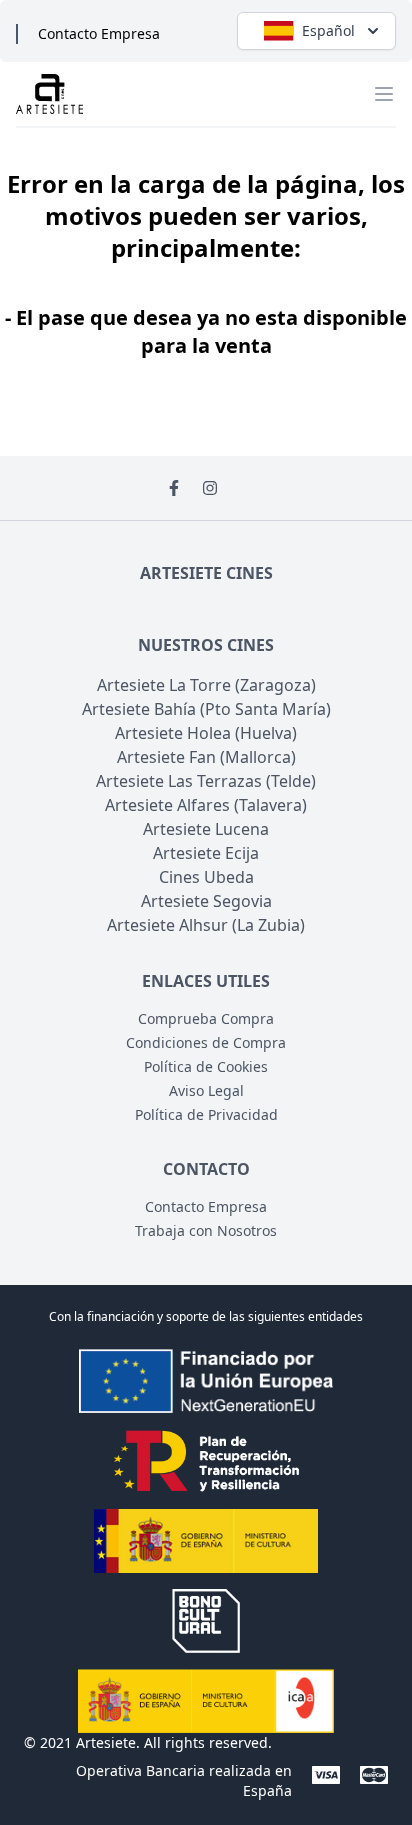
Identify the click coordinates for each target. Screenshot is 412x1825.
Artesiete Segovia (206, 901)
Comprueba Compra (206, 1018)
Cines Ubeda (206, 877)
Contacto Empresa (99, 33)
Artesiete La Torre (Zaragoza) (206, 685)
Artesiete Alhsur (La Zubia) (206, 925)
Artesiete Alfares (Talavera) (206, 805)
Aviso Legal (206, 1090)
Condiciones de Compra (206, 1042)
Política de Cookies (206, 1066)
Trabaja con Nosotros (206, 1230)
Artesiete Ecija (206, 853)
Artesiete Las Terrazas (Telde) (206, 781)
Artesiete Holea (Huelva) (206, 733)
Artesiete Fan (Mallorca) (206, 757)
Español (328, 30)
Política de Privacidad (206, 1114)
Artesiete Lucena (206, 829)
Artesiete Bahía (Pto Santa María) (206, 709)
